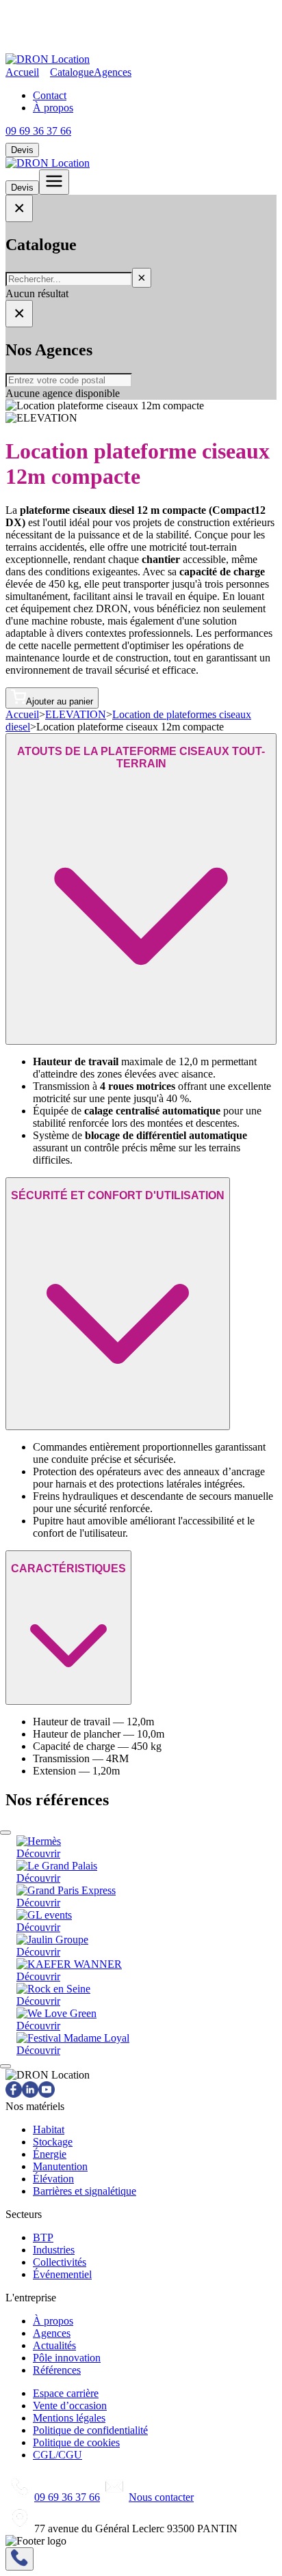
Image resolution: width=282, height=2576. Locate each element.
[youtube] (47, 2094)
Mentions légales (69, 2418)
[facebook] (14, 2094)
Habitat (49, 2129)
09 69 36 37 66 (38, 131)
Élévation (53, 2179)
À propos (53, 108)
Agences (113, 72)
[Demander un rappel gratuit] (20, 2559)
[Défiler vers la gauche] (5, 1833)
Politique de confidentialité (90, 2430)
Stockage (53, 2142)
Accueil (22, 72)
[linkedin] (30, 2094)
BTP (43, 2237)
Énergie (50, 2154)
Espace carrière (66, 2393)
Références (57, 2370)
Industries (54, 2250)
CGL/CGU (57, 2455)
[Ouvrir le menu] (54, 182)
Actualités (54, 2345)
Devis (22, 150)
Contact (50, 95)
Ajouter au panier (60, 701)
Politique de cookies (76, 2442)
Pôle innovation (67, 2358)
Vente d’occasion (70, 2406)
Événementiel (62, 2274)
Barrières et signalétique (85, 2191)
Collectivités (60, 2262)
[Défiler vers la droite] (5, 2066)
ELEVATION (76, 714)
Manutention (60, 2166)
